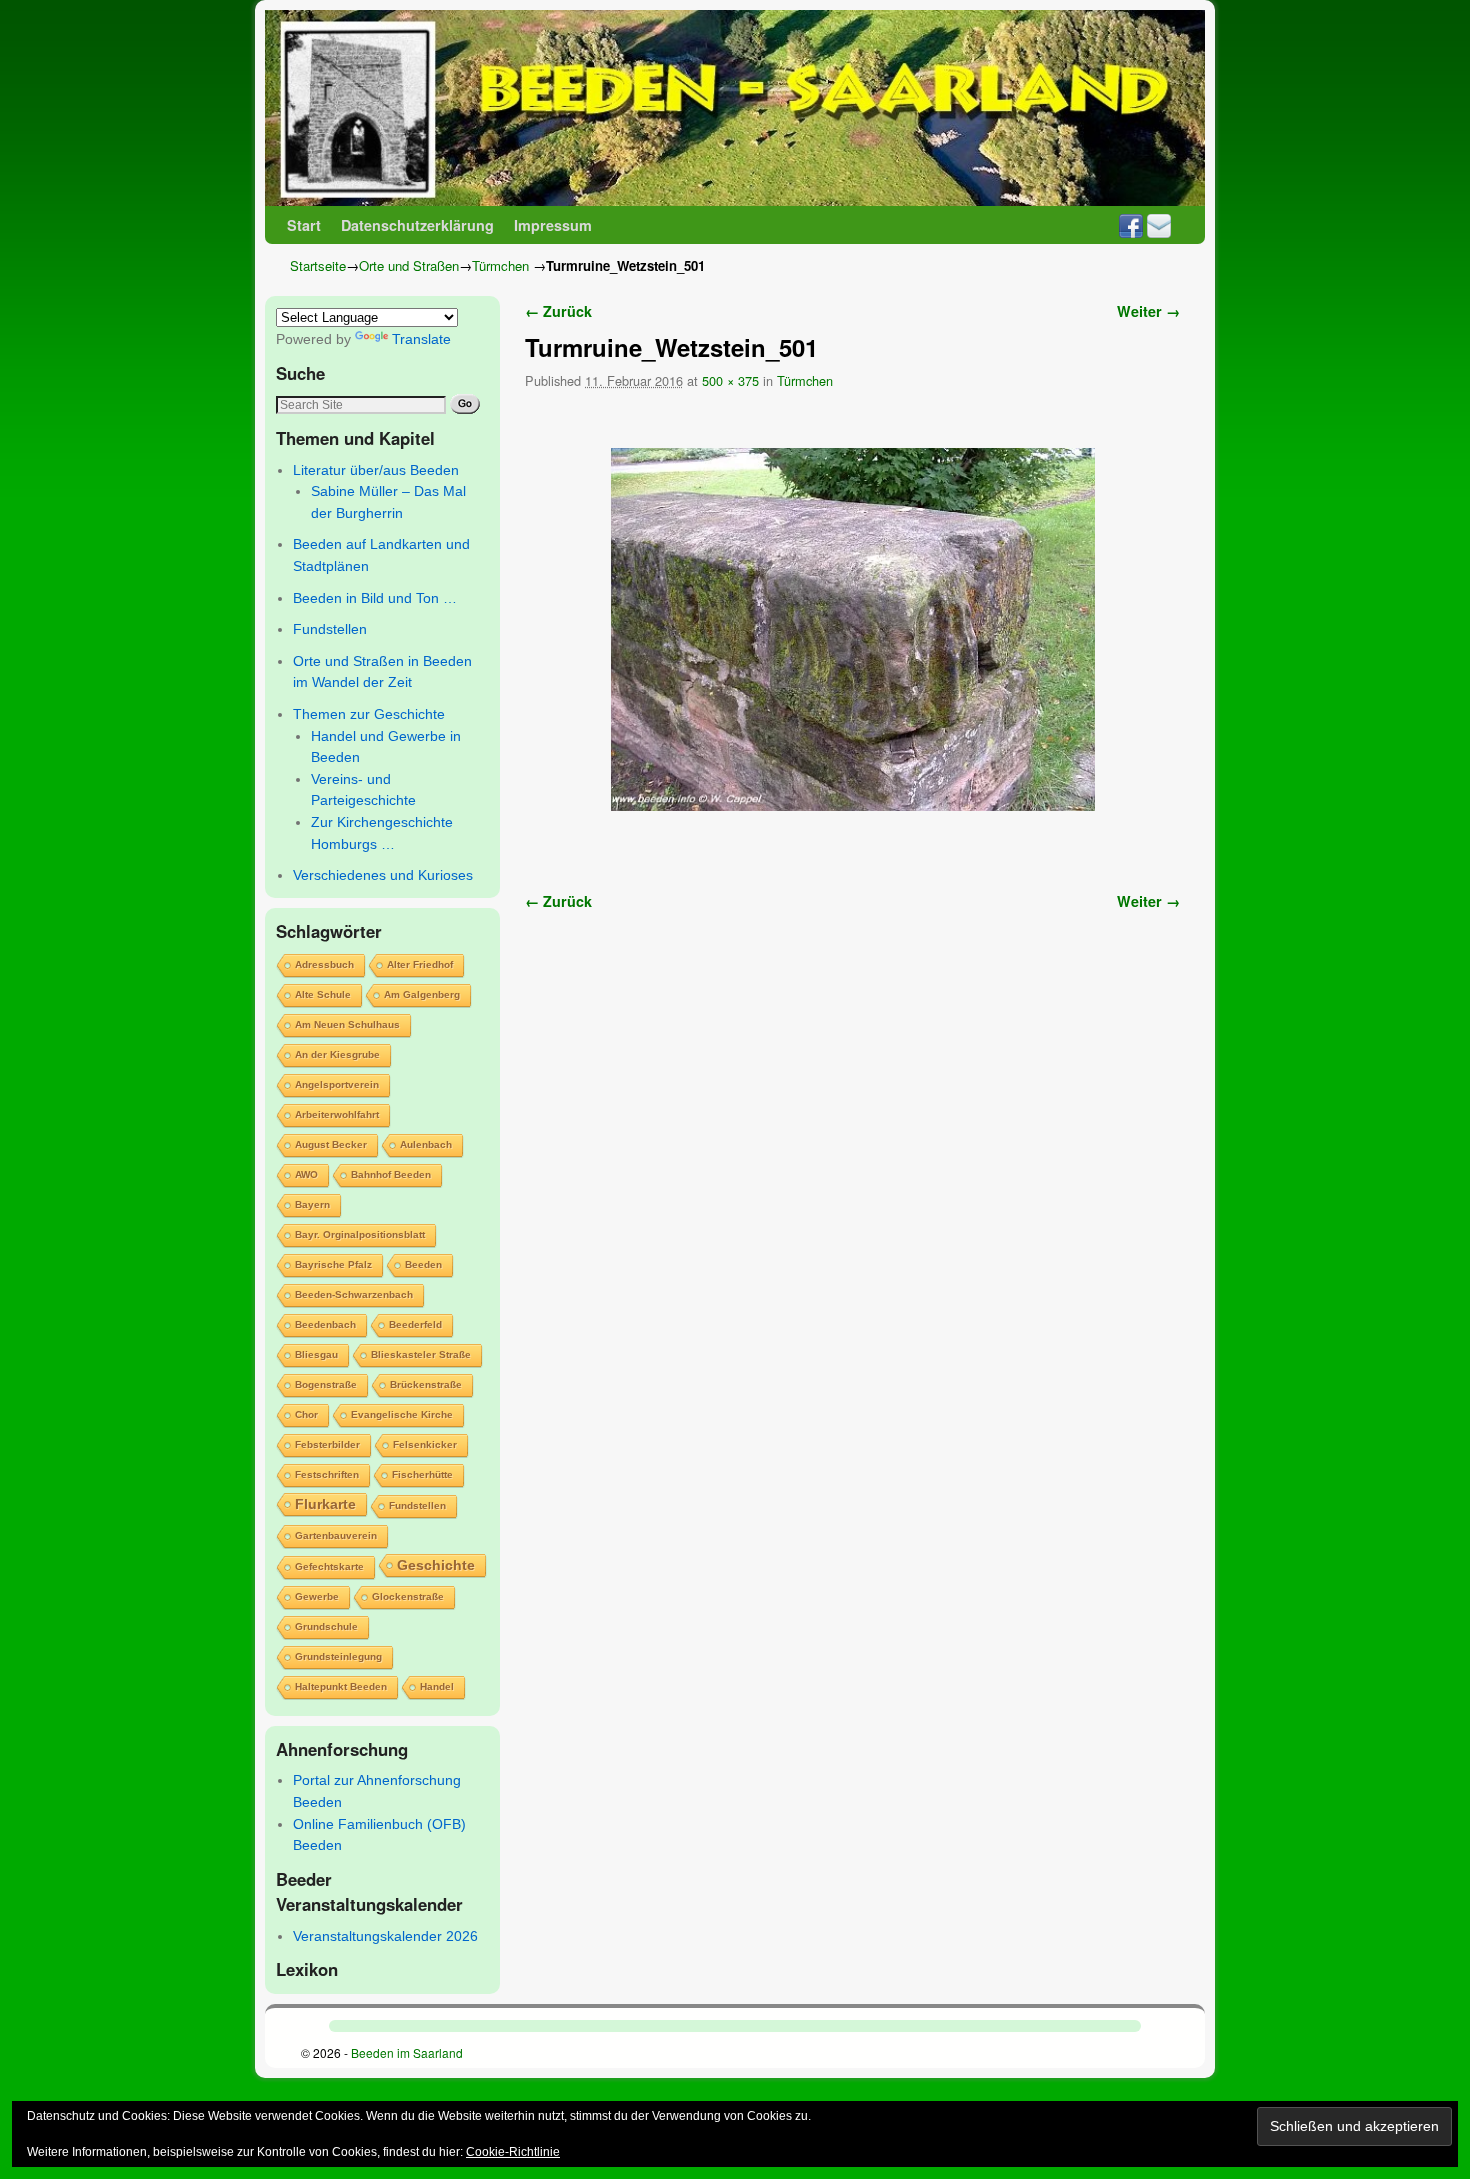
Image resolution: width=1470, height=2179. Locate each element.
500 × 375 (730, 380)
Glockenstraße (408, 1596)
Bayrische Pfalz (333, 1264)
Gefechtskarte (329, 1566)
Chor (306, 1414)
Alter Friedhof (420, 964)
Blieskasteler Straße (421, 1354)
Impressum (553, 225)
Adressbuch (324, 964)
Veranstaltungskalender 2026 (385, 1936)
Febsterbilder (327, 1444)
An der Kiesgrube (337, 1054)
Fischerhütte (422, 1474)
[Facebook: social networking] (1131, 225)
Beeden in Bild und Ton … (375, 598)
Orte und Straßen (409, 265)
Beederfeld (415, 1324)
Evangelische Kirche (402, 1414)
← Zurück (558, 311)
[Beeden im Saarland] (735, 108)
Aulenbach (426, 1144)
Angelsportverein (337, 1084)
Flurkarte (325, 1504)
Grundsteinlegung (338, 1656)
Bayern (312, 1204)
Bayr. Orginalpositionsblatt (360, 1234)
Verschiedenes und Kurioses (383, 875)
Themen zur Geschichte (369, 714)
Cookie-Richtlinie (513, 2152)
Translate (421, 339)
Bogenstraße (326, 1384)
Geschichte (436, 1565)
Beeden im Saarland (407, 2052)
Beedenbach (325, 1324)
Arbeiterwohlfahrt (337, 1114)
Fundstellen (330, 629)
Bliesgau (316, 1354)
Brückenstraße (426, 1384)
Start (304, 225)
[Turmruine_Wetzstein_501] (852, 629)
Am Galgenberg (422, 994)
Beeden (423, 1264)
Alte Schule (323, 994)
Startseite (318, 265)
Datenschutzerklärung (417, 225)
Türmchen (500, 265)
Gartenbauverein (336, 1535)
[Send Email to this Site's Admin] (1159, 225)
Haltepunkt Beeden (341, 1686)
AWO (306, 1174)
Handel (437, 1686)
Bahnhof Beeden (391, 1174)
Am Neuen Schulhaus (347, 1024)
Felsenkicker (425, 1444)
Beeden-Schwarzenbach (354, 1294)
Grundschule (326, 1626)
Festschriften (327, 1474)
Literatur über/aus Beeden (376, 470)
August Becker (331, 1144)
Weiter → (1148, 311)
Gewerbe (317, 1596)
